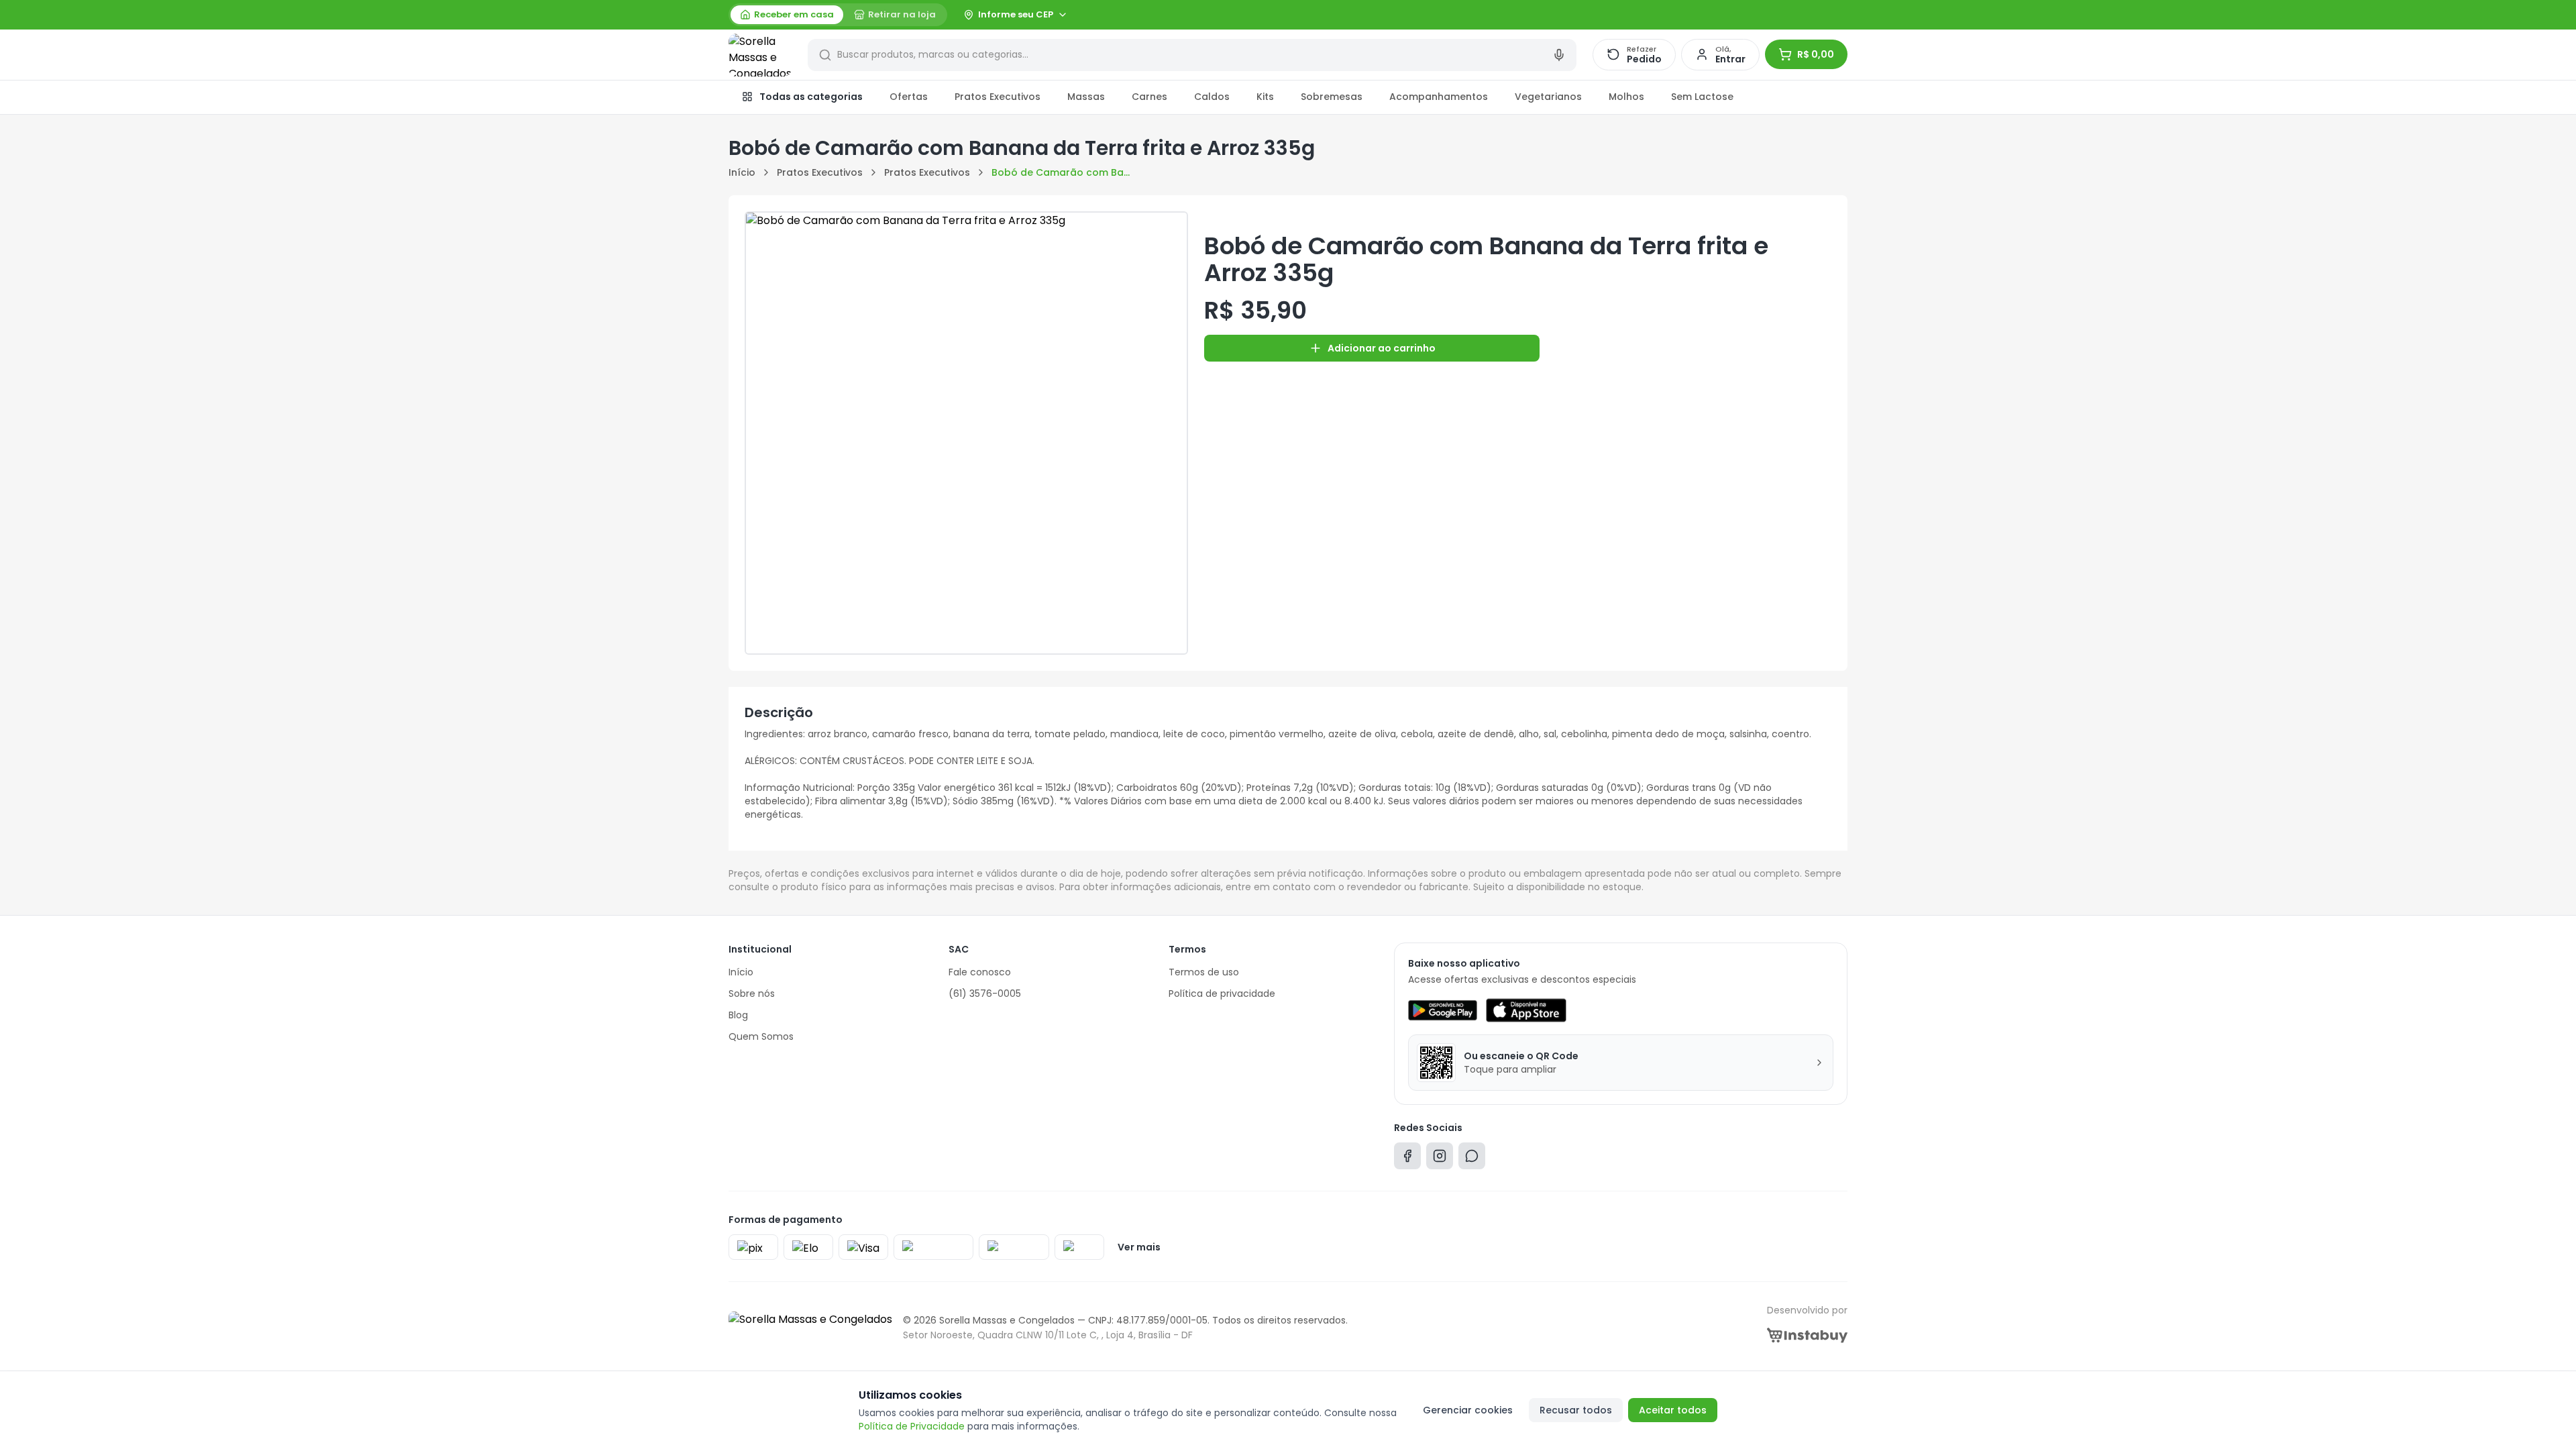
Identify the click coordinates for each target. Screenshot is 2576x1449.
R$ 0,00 (1816, 54)
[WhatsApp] (1472, 1159)
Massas (1086, 97)
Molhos (1626, 97)
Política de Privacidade (912, 1426)
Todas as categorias (811, 97)
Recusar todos (1576, 1410)
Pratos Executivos (998, 97)
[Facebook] (1407, 1159)
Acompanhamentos (1439, 97)
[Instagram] (1440, 1159)
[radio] (787, 15)
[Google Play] (1443, 1010)
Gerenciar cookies (1468, 1410)
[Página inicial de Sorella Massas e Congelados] (760, 55)
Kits (1265, 97)
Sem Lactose (1702, 97)
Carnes (1149, 97)
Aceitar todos (1673, 1410)
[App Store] (1526, 1010)
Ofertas (909, 97)
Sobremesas (1332, 97)
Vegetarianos (1548, 97)
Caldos (1212, 97)
